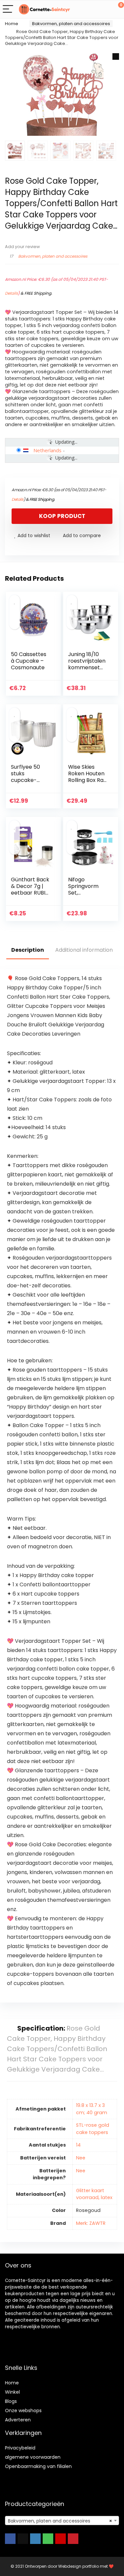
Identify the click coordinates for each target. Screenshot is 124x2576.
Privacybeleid (20, 2448)
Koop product (62, 516)
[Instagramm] (35, 2539)
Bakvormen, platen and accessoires (71, 24)
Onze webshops (23, 2410)
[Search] (89, 9)
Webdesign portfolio (79, 2566)
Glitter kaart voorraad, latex (94, 2194)
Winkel (12, 2392)
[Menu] (8, 9)
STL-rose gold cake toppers (93, 2129)
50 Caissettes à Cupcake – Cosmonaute (29, 661)
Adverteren (18, 2420)
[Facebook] (10, 2539)
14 (78, 2145)
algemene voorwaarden (33, 2457)
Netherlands (47, 450)
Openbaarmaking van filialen (38, 2466)
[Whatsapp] (48, 2539)
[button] (116, 56)
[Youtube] (61, 2539)
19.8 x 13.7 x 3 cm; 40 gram (92, 2109)
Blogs (11, 2401)
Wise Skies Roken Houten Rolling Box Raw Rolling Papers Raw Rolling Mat (88, 783)
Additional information (84, 950)
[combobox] (62, 2521)
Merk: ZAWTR (91, 2223)
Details (11, 293)
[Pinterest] (73, 2539)
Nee (81, 2158)
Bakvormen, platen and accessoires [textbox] (60, 2521)
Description (28, 950)
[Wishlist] (103, 9)
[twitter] (23, 2539)
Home (12, 24)
